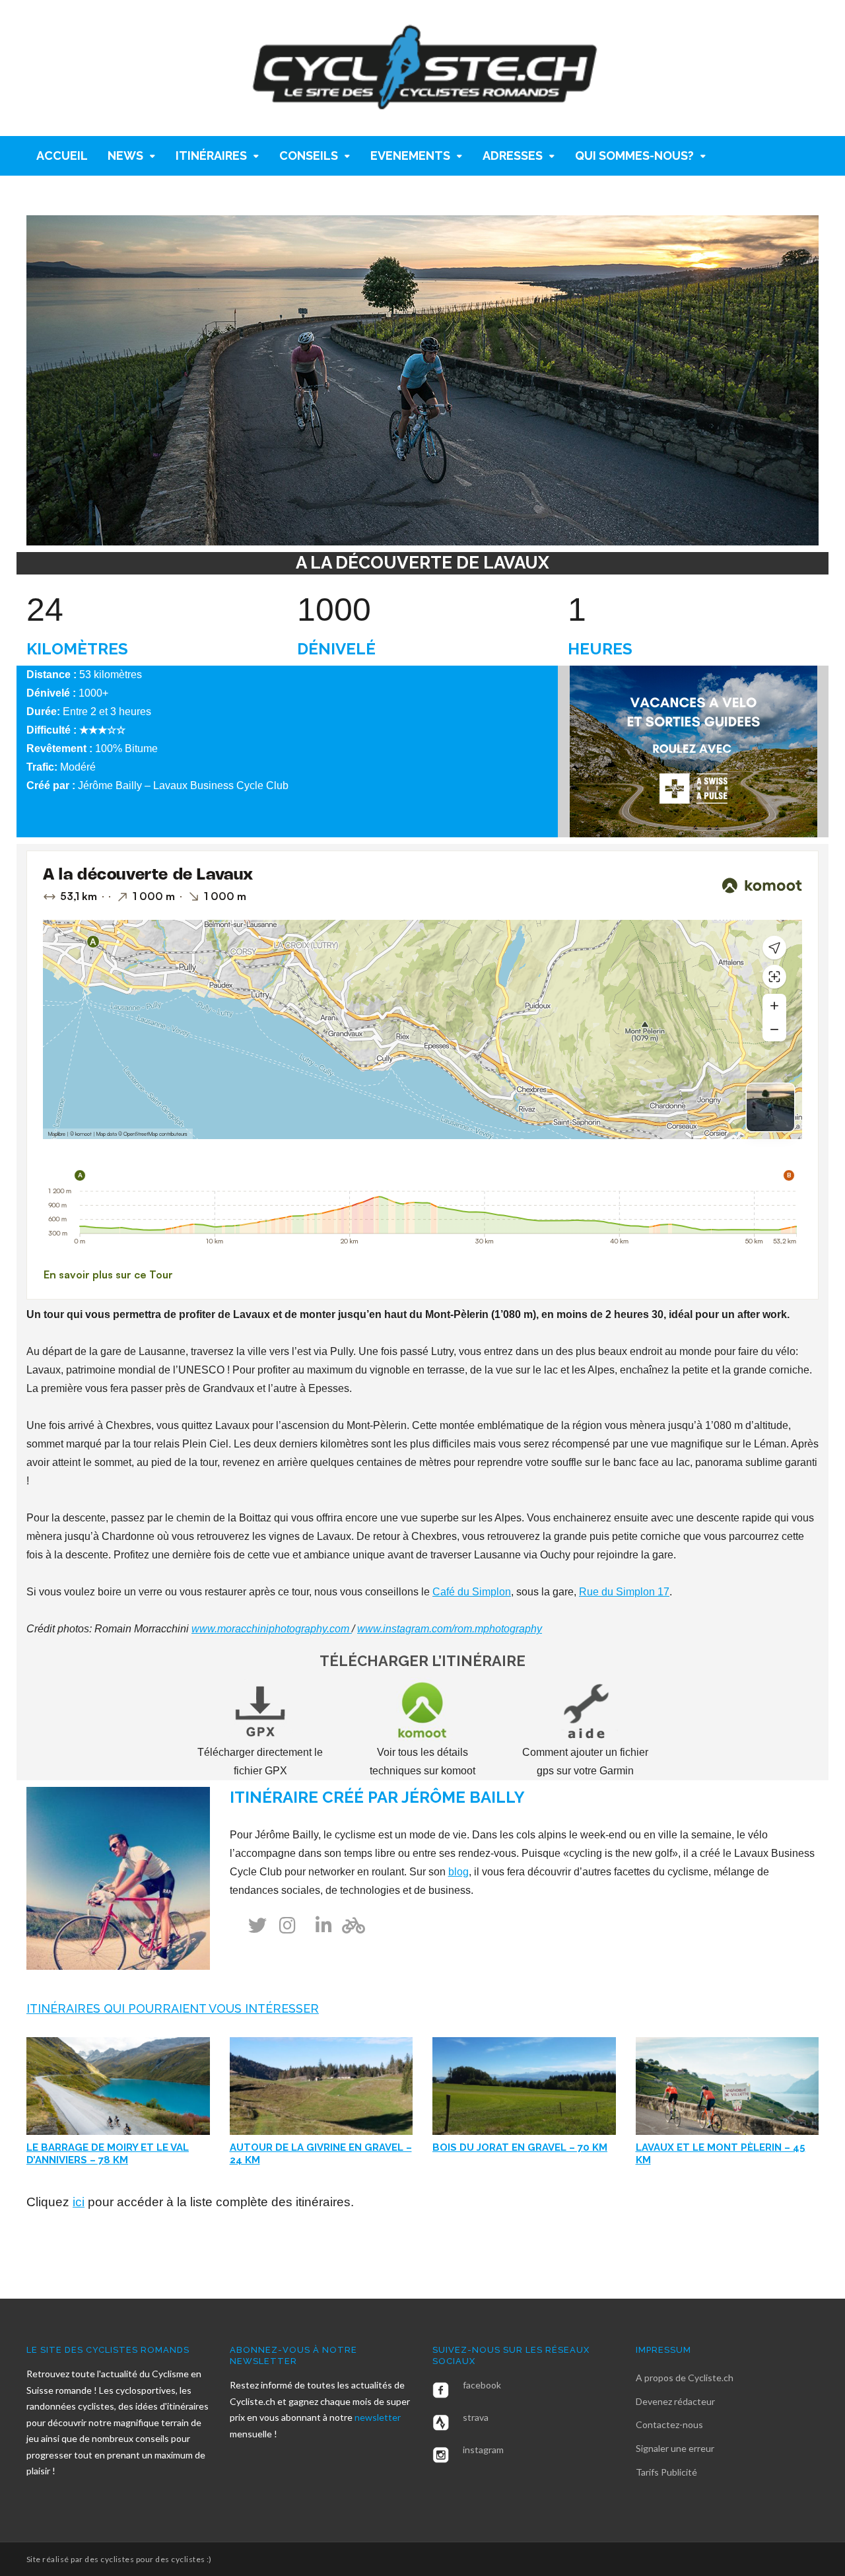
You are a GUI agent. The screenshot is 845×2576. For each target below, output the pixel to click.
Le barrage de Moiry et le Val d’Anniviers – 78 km (108, 2154)
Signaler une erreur (675, 2448)
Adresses (513, 156)
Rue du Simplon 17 (624, 1592)
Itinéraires (211, 156)
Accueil (62, 156)
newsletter (378, 2417)
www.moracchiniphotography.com (272, 1629)
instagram (483, 2450)
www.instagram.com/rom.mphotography (450, 1629)
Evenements (410, 156)
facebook (482, 2385)
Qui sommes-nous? (634, 156)
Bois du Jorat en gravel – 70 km (520, 2147)
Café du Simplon (472, 1592)
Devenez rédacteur (675, 2401)
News (125, 156)
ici (79, 2202)
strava (476, 2417)
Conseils (309, 156)
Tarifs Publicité (666, 2472)
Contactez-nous (669, 2424)
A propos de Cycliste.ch (685, 2378)
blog (458, 1872)
